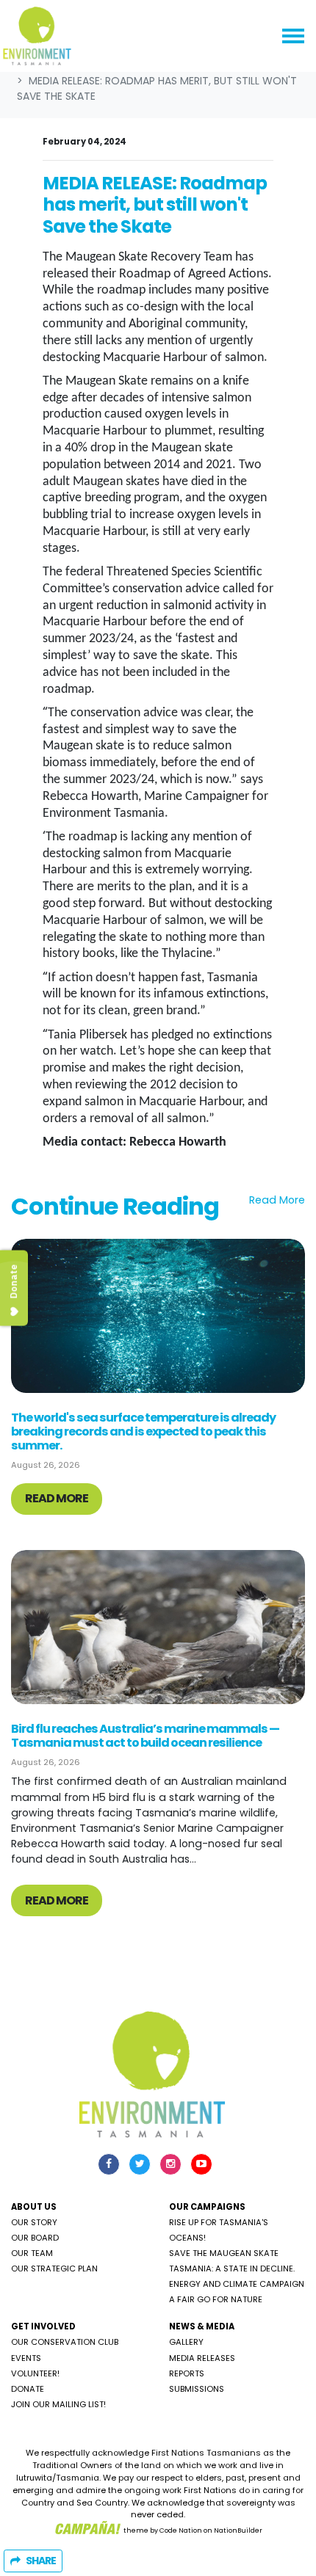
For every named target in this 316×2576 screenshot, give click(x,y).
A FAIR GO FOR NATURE (216, 2299)
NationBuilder (238, 2530)
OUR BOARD (35, 2238)
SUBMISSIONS (197, 2389)
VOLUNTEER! (35, 2373)
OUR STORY (34, 2222)
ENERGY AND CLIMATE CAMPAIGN (237, 2284)
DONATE (28, 2389)
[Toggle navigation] (293, 36)
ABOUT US (34, 2207)
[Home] (37, 36)
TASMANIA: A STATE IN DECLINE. (232, 2268)
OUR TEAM (32, 2253)
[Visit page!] (110, 2164)
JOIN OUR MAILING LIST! (58, 2404)
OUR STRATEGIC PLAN (54, 2268)
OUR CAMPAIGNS (207, 2207)
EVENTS (26, 2358)
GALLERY (186, 2342)
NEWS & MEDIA (202, 2326)
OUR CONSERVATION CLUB (65, 2342)
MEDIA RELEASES (202, 2358)
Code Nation (181, 2530)
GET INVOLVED (43, 2326)
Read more (57, 1498)
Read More (277, 1200)
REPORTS (187, 2373)
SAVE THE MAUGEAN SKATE (224, 2253)
